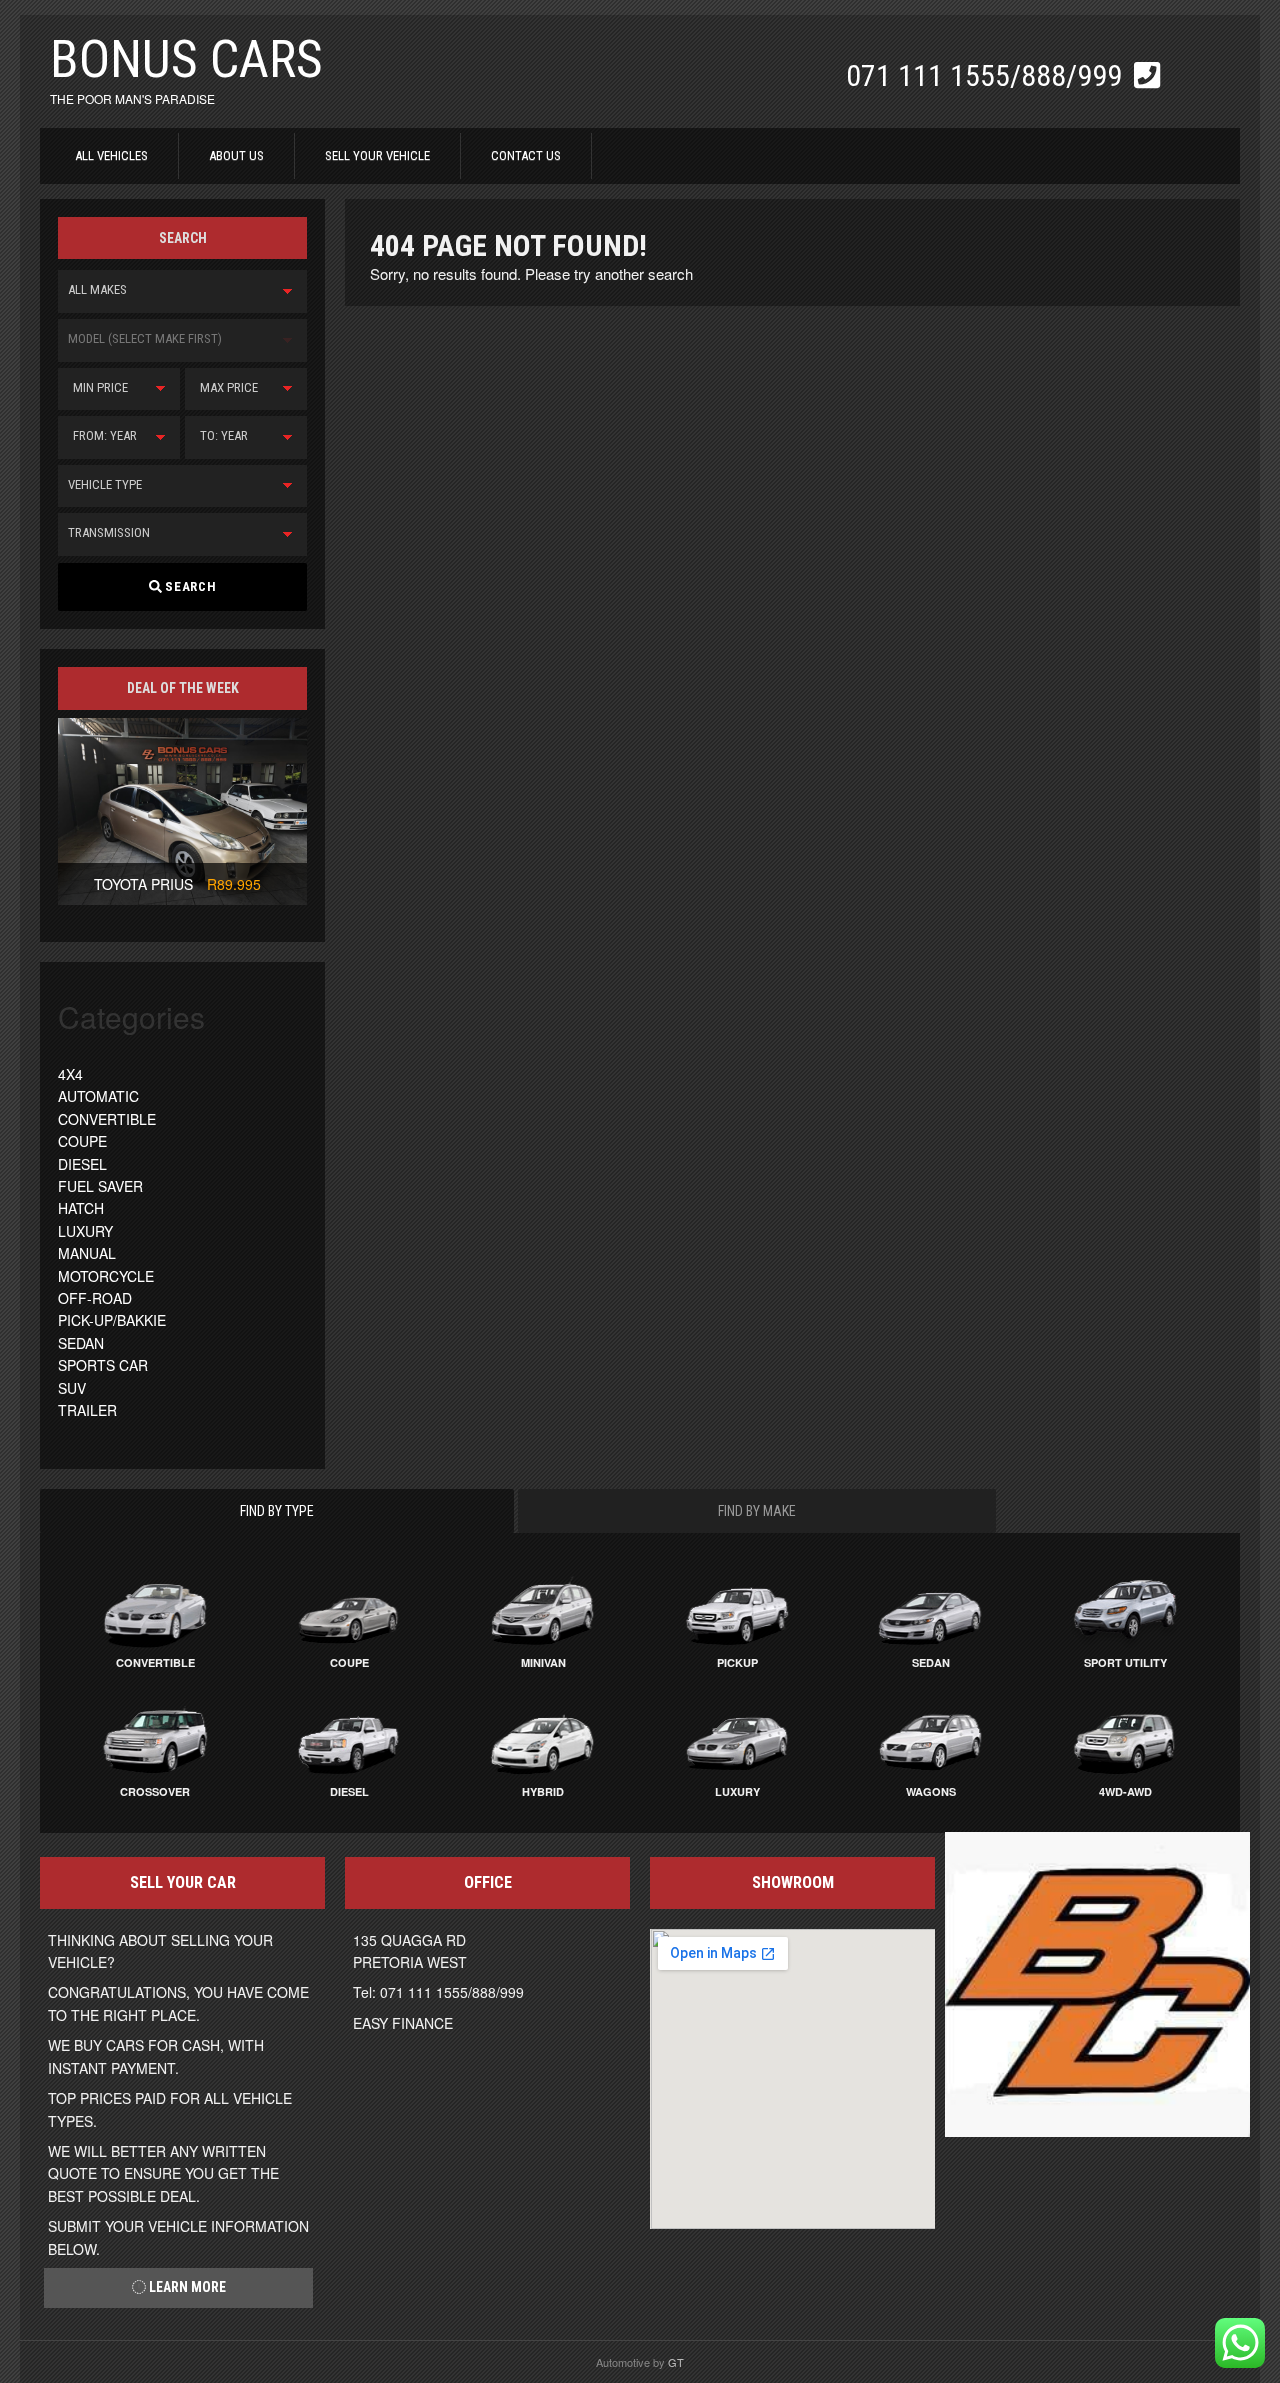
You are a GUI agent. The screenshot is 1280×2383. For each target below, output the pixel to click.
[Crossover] (155, 1738)
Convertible (155, 1662)
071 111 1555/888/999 (987, 75)
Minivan (543, 1662)
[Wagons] (931, 1738)
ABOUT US (236, 155)
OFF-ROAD (95, 1298)
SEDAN (81, 1343)
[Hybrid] (543, 1738)
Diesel (349, 1791)
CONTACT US (526, 155)
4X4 (70, 1074)
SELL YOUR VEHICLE (377, 155)
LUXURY (85, 1231)
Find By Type (277, 1511)
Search (189, 586)
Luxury (737, 1791)
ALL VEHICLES (111, 155)
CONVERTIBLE (107, 1119)
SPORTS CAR (103, 1365)
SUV (72, 1388)
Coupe (349, 1662)
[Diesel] (349, 1738)
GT (676, 2362)
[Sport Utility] (1125, 1609)
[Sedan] (931, 1609)
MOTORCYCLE (106, 1276)
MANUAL (87, 1253)
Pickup (737, 1662)
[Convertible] (155, 1609)
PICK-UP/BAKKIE (112, 1320)
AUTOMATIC (98, 1096)
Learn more (186, 2287)
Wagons (931, 1791)
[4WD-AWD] (1125, 1738)
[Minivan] (543, 1609)
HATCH (81, 1208)
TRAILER (87, 1410)
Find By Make (757, 1511)
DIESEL (82, 1164)
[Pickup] (737, 1609)
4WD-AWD (1125, 1791)
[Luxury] (737, 1738)
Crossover (155, 1791)
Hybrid (543, 1791)
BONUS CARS (186, 59)
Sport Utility (1125, 1662)
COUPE (82, 1141)
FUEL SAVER (100, 1186)
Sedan (931, 1662)
